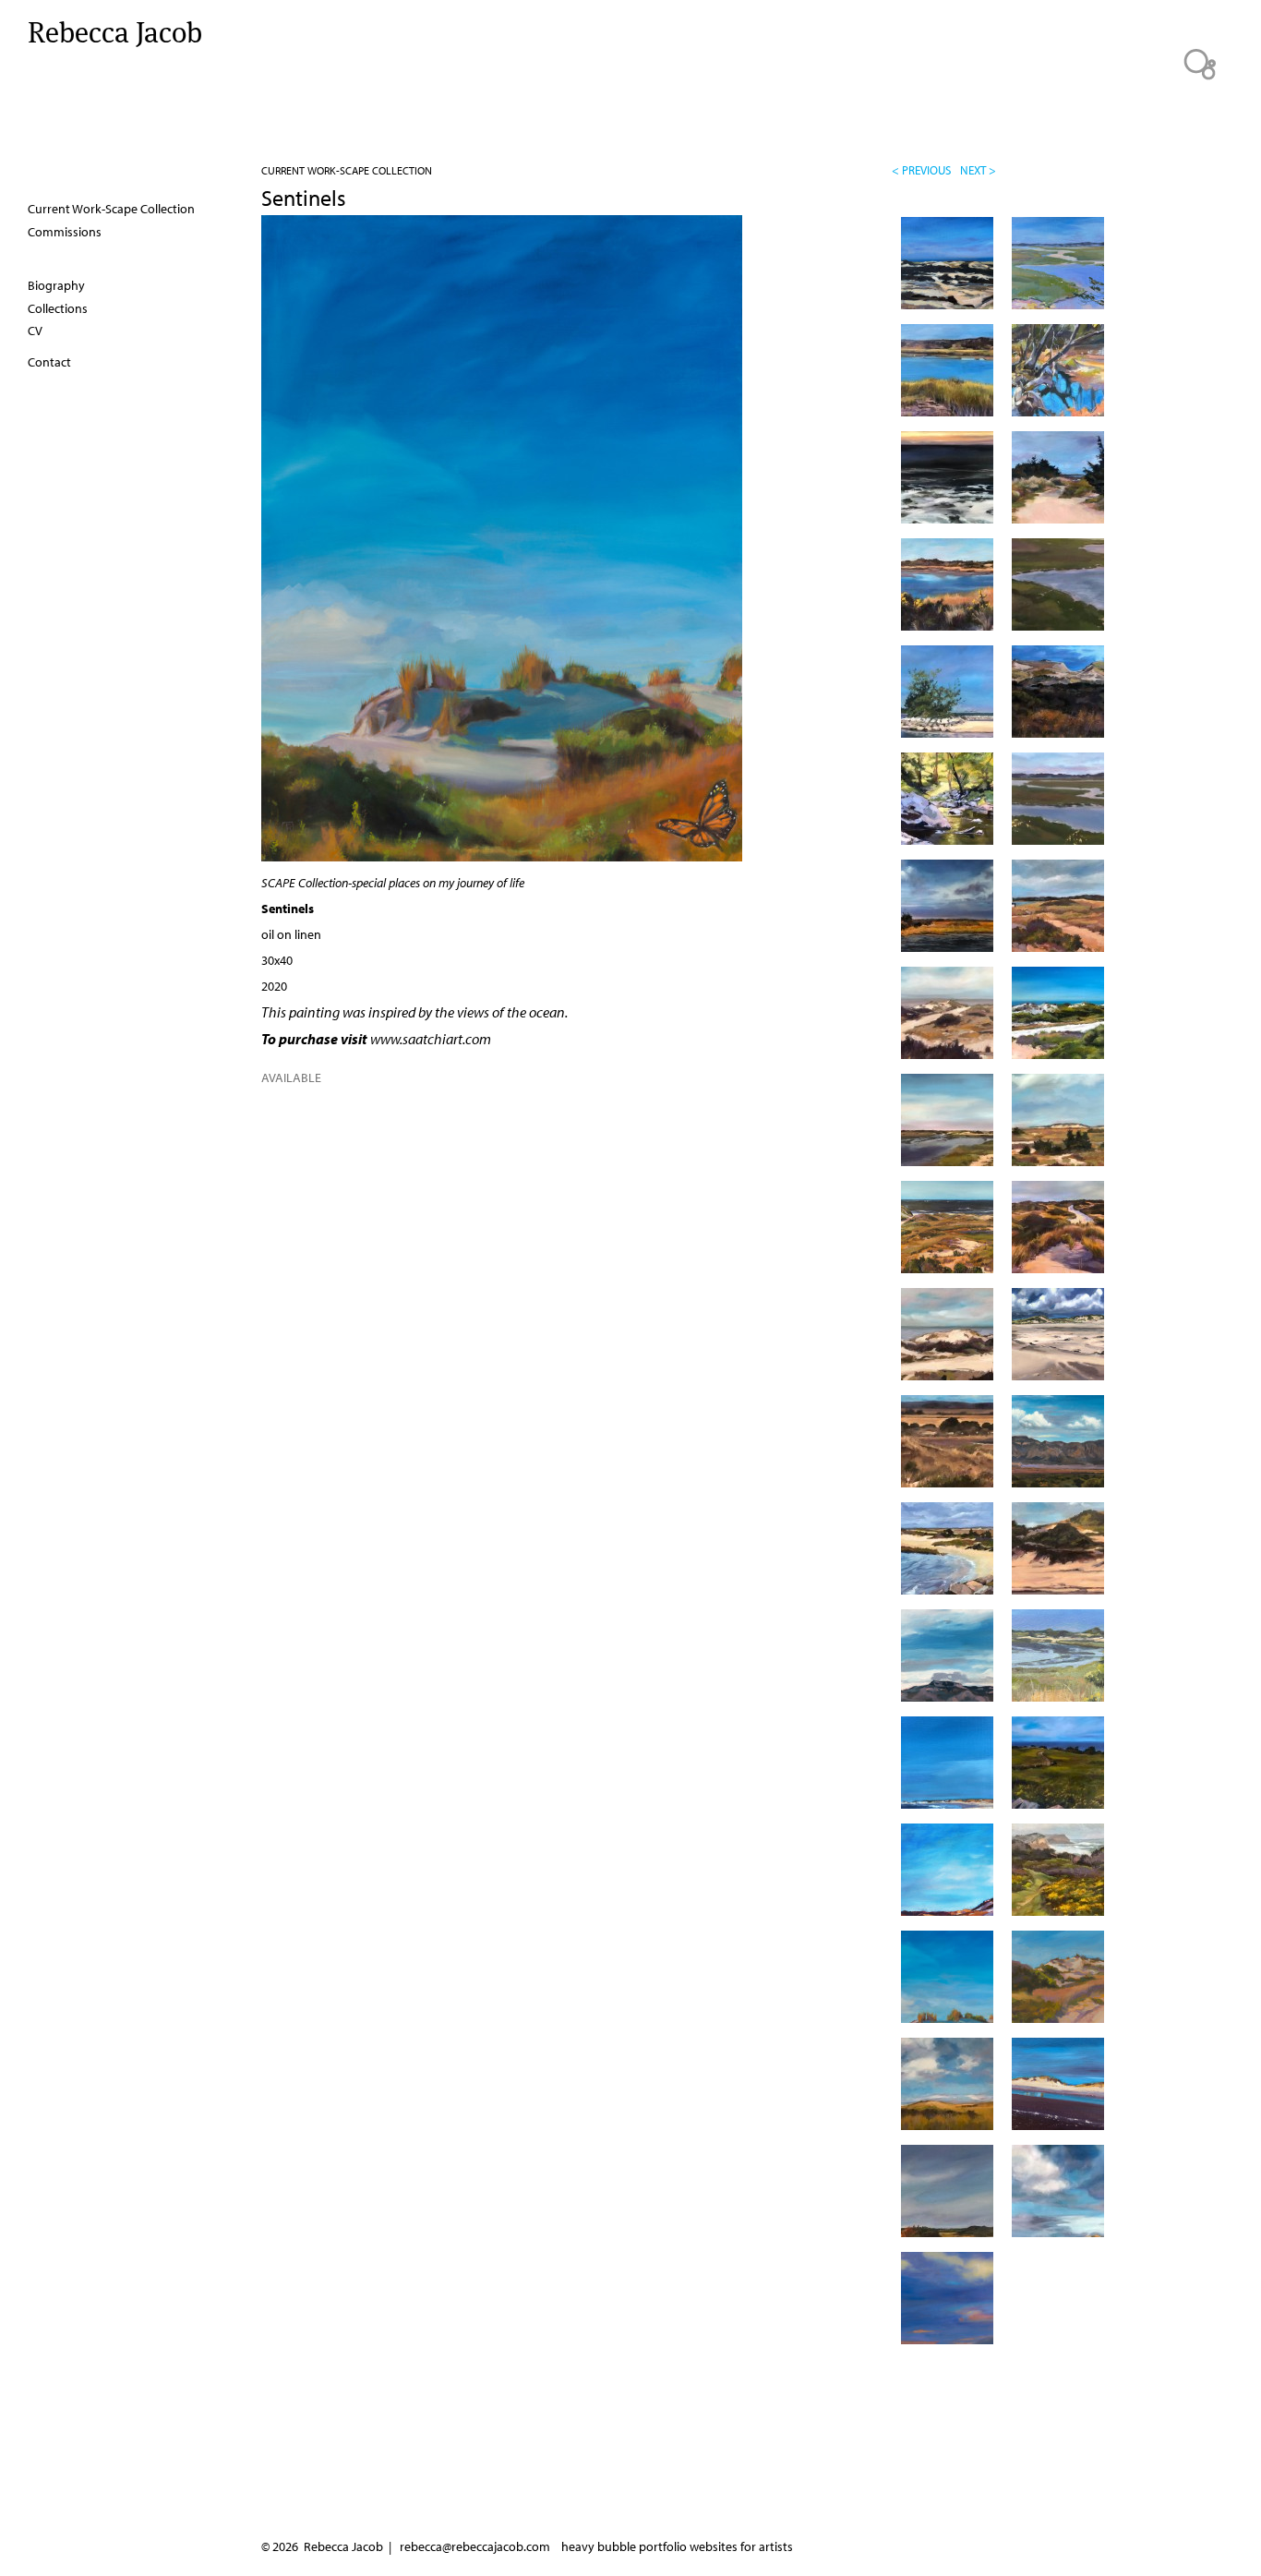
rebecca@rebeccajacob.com (475, 2546)
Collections (58, 308)
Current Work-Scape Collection (347, 170)
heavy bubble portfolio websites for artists (677, 2546)
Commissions (65, 232)
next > (978, 170)
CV (35, 331)
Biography (56, 285)
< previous (921, 170)
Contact (49, 362)
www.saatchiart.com (431, 1039)
